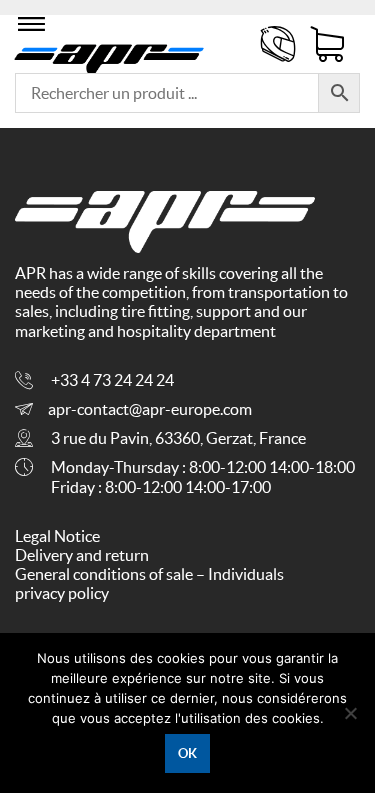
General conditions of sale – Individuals (149, 574)
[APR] (109, 55)
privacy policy (62, 593)
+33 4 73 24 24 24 (112, 380)
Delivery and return (82, 555)
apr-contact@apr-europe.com (150, 409)
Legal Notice (57, 536)
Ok (187, 753)
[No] (350, 713)
